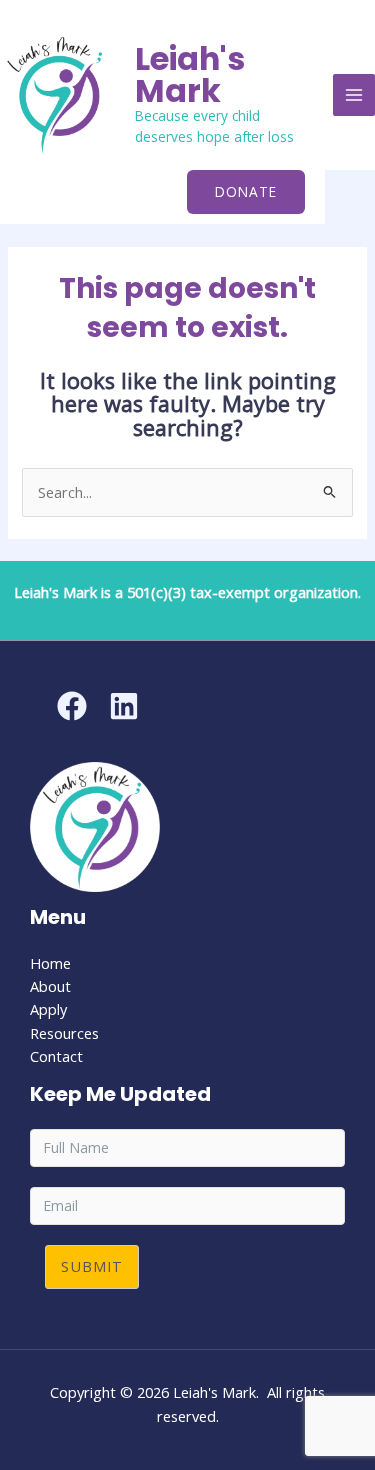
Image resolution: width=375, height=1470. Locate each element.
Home (50, 963)
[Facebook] (72, 706)
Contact (56, 1056)
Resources (64, 1033)
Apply (48, 1009)
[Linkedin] (124, 706)
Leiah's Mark (190, 74)
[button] (246, 192)
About (50, 986)
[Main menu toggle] (354, 95)
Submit (92, 1266)
